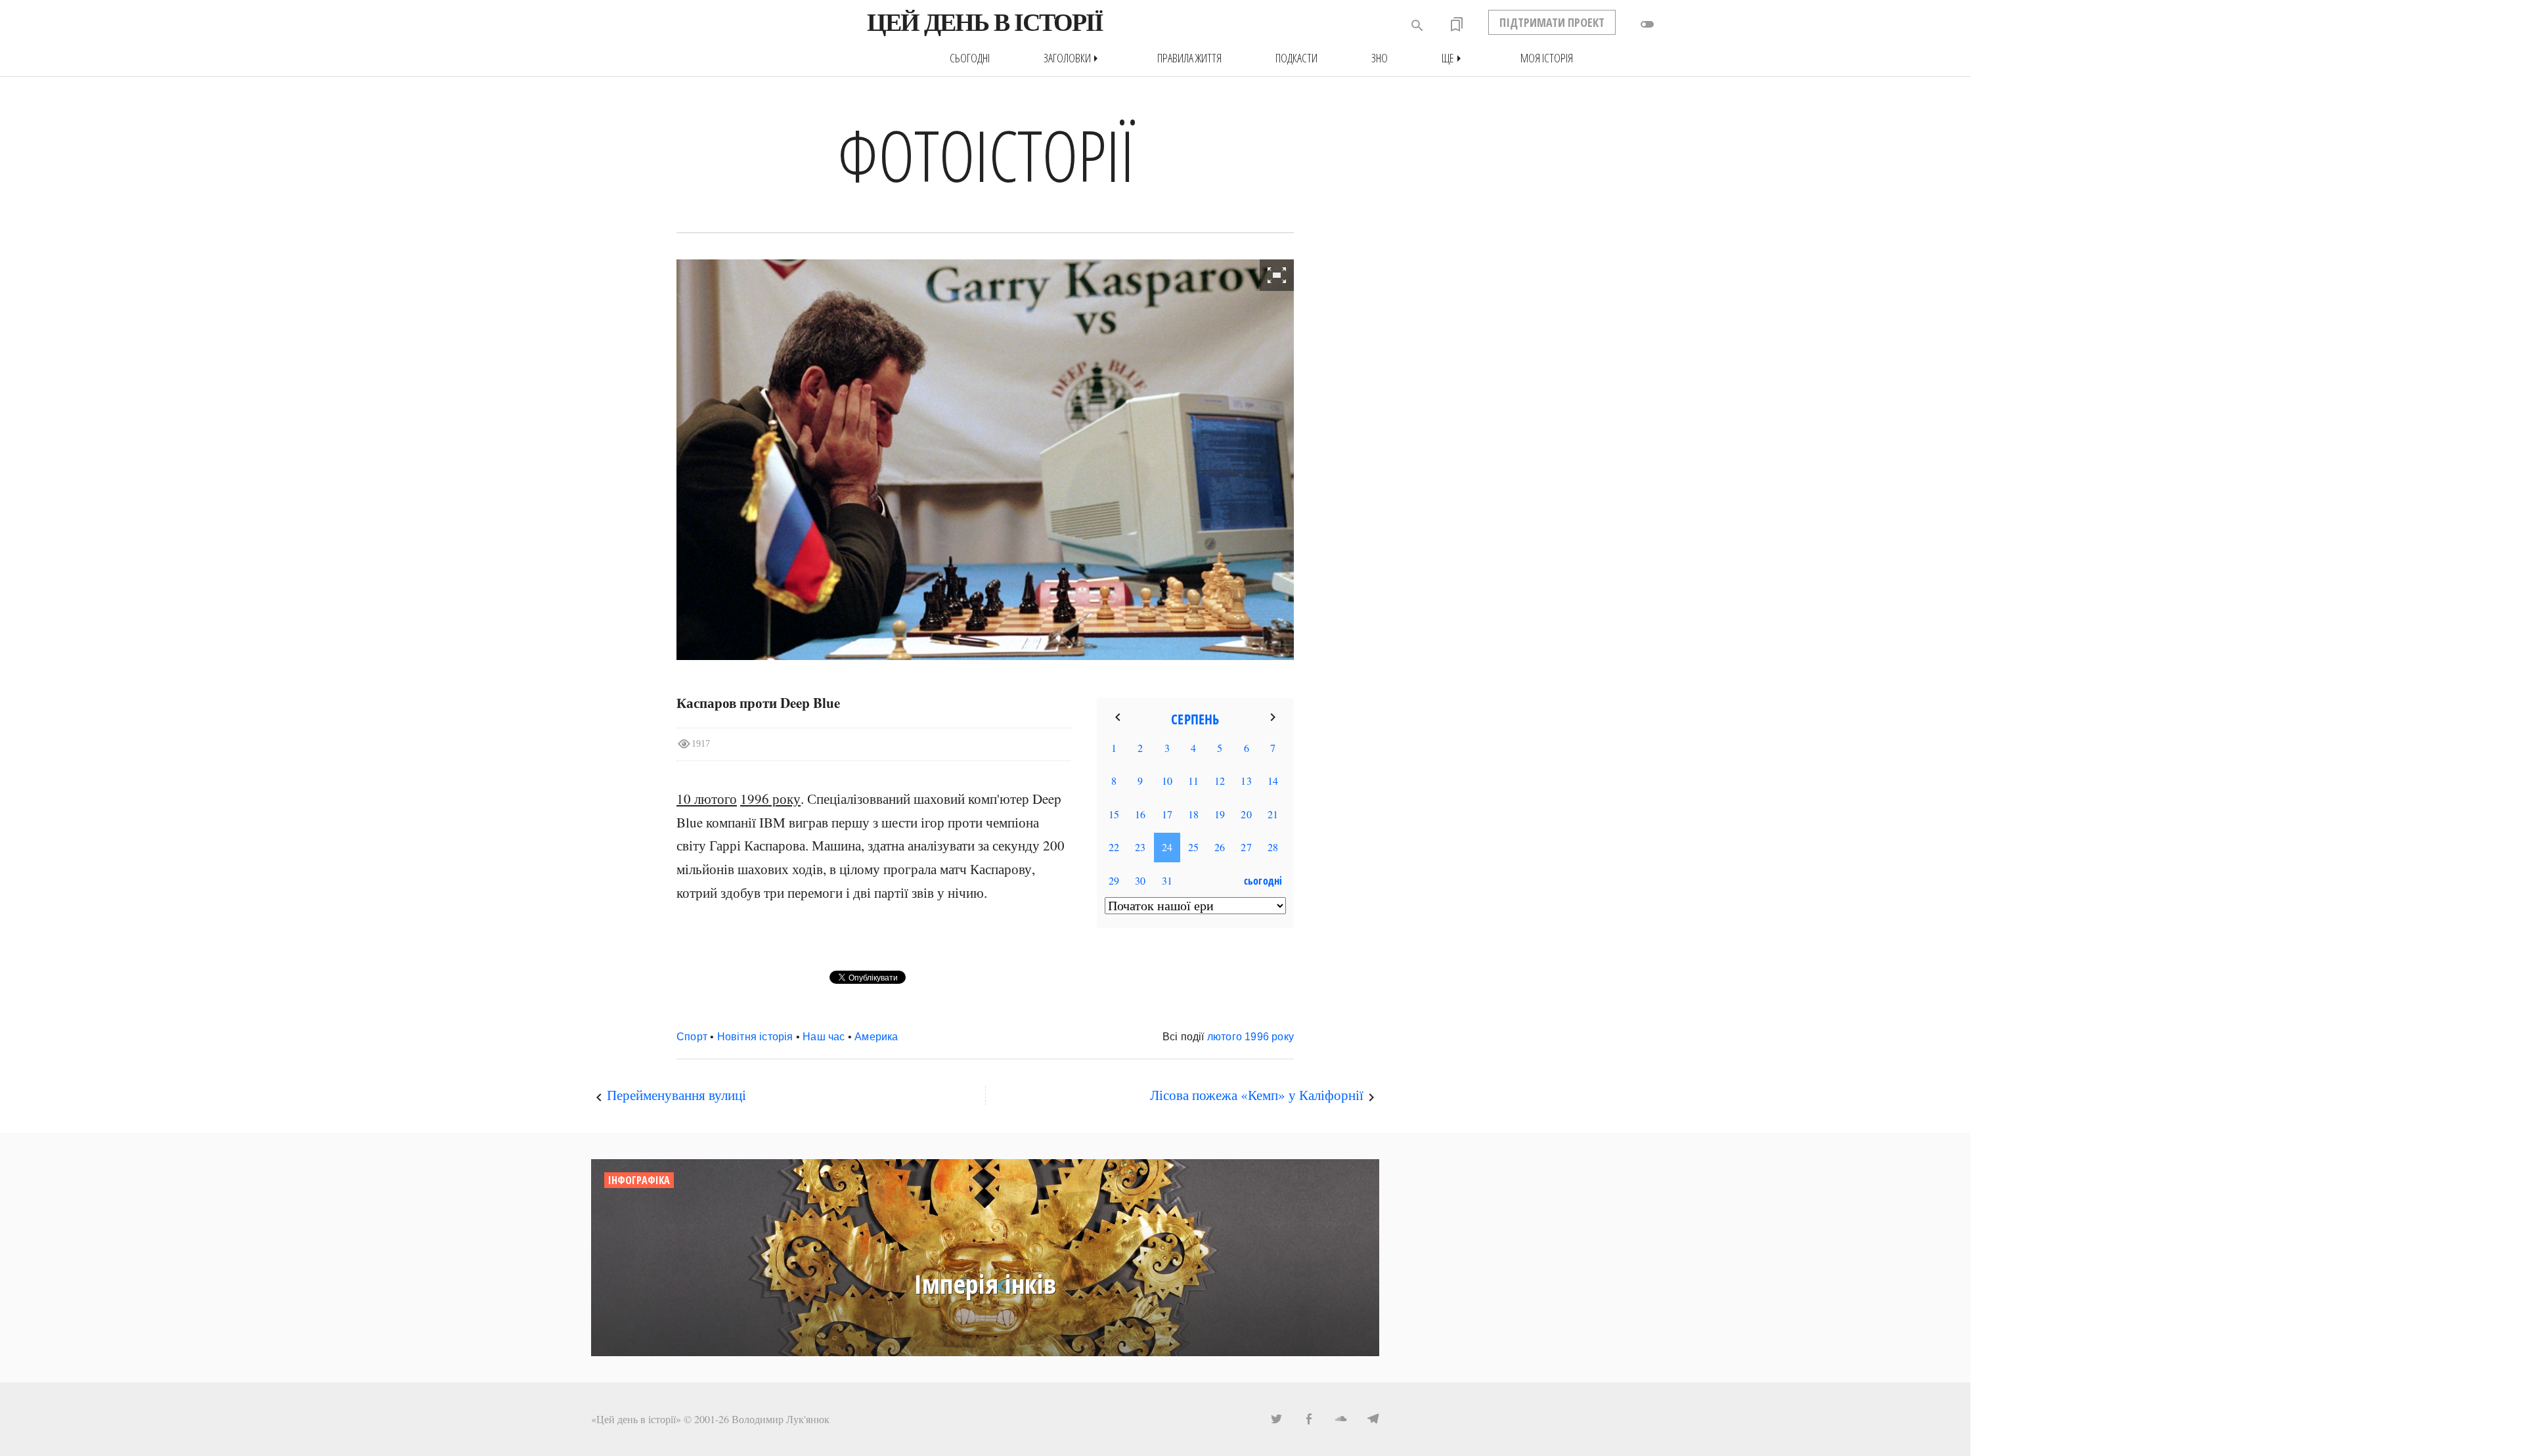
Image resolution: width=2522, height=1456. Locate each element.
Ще (1454, 58)
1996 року (770, 799)
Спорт (692, 1037)
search (1417, 26)
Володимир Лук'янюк (781, 1419)
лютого (1225, 1037)
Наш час (824, 1037)
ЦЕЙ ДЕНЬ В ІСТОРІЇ (985, 22)
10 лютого (707, 799)
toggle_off (1647, 24)
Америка (876, 1037)
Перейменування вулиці (676, 1095)
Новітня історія (755, 1037)
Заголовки (1073, 58)
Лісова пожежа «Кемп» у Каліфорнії (1257, 1095)
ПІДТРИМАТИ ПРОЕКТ (1552, 22)
